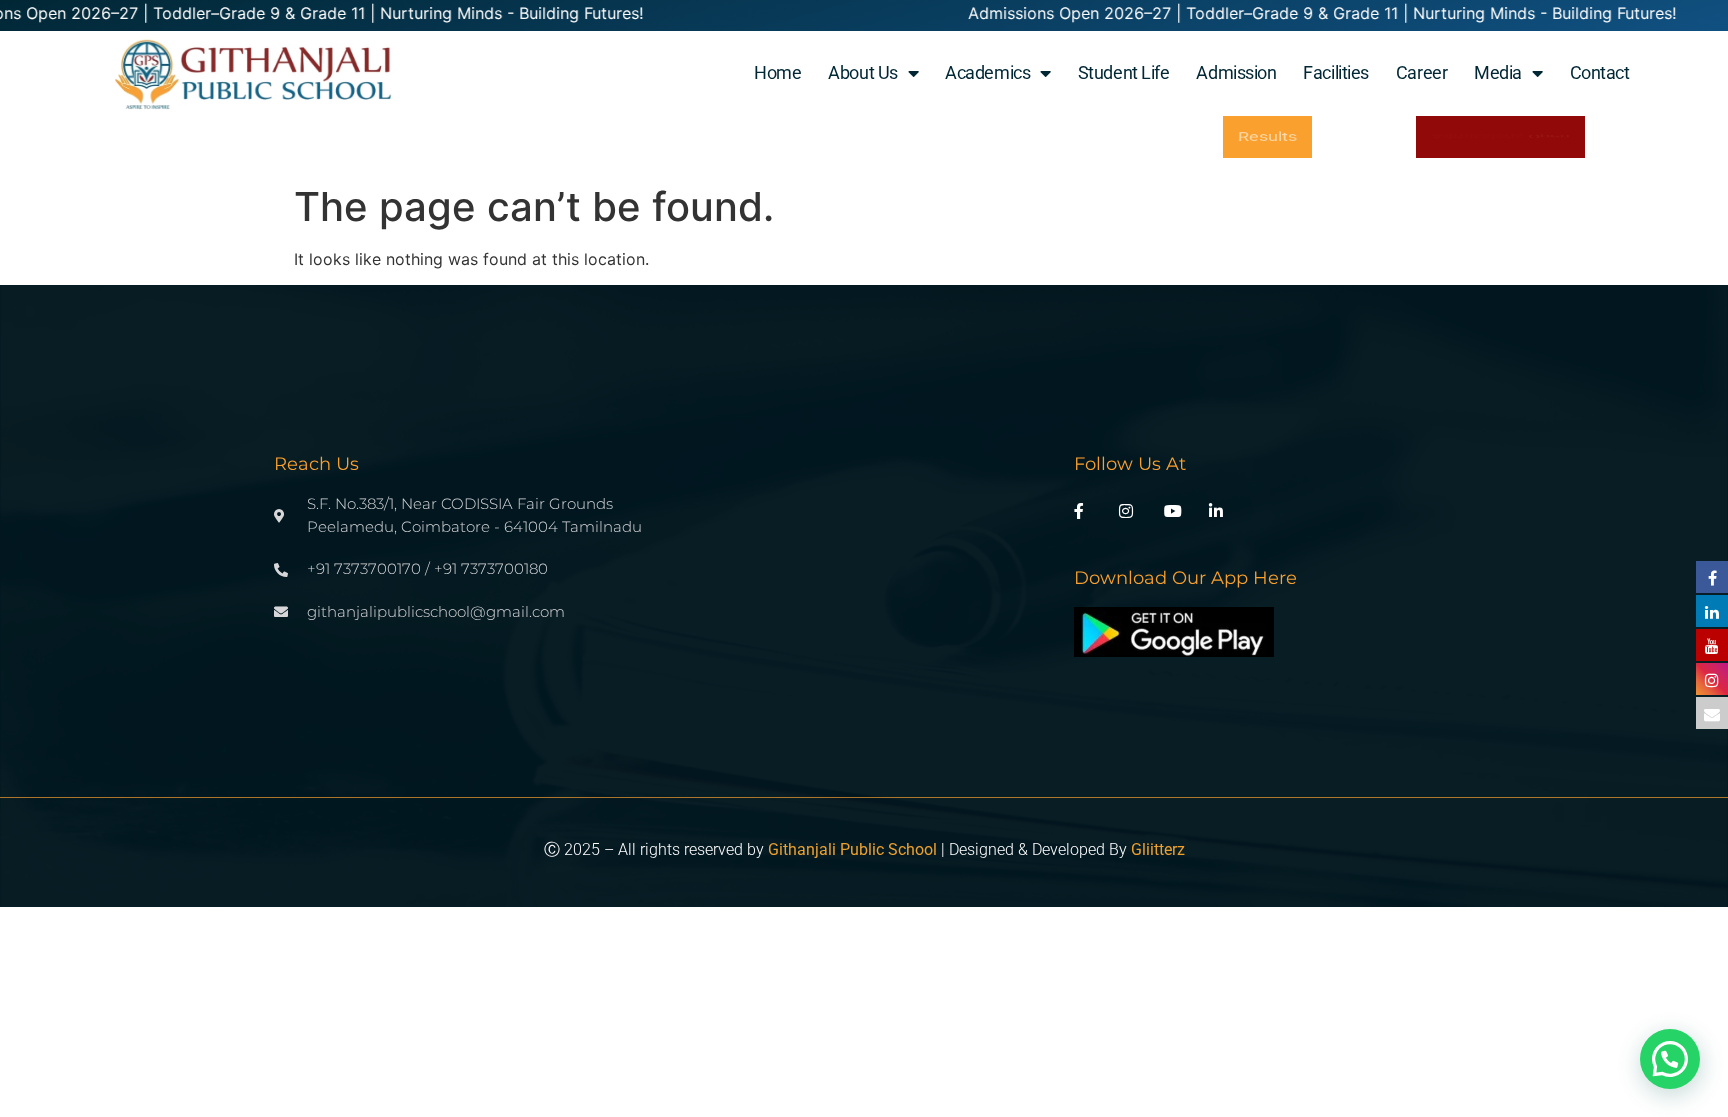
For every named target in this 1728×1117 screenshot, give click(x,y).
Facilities (1336, 72)
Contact (1600, 72)
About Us (862, 72)
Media (1498, 72)
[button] (1670, 1059)
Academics (987, 72)
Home (777, 72)
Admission (1236, 72)
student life (1124, 72)
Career (1421, 72)
